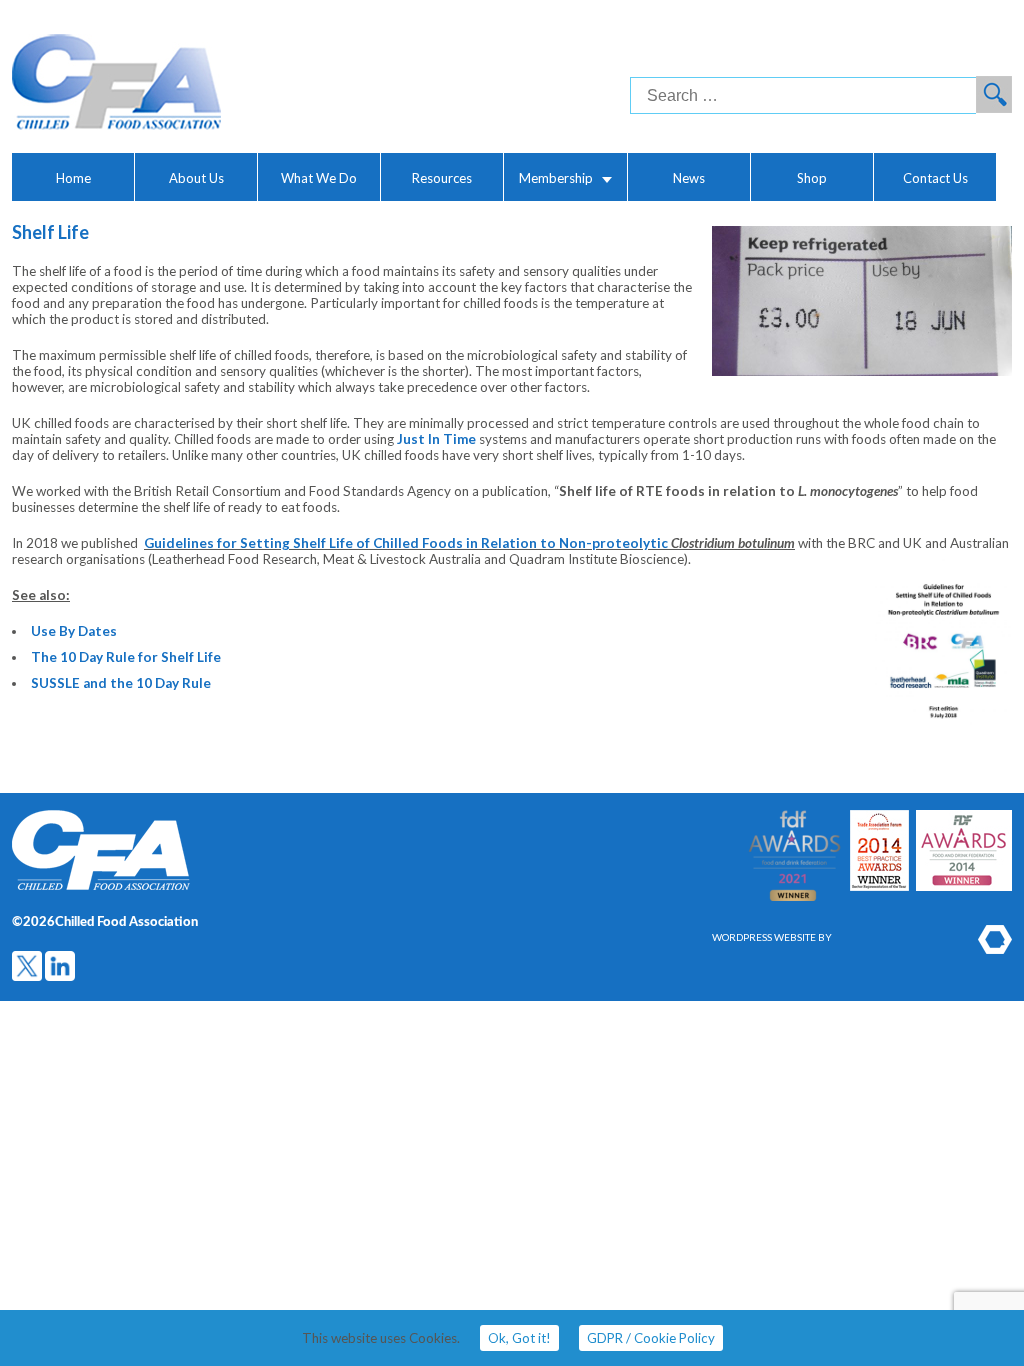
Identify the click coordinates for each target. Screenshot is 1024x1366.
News (689, 178)
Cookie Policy (651, 1338)
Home (73, 178)
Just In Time (436, 439)
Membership (556, 178)
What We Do (319, 178)
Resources (442, 178)
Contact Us (935, 178)
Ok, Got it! (519, 1338)
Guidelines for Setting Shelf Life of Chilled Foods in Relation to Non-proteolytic (407, 543)
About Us (196, 178)
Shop (812, 178)
